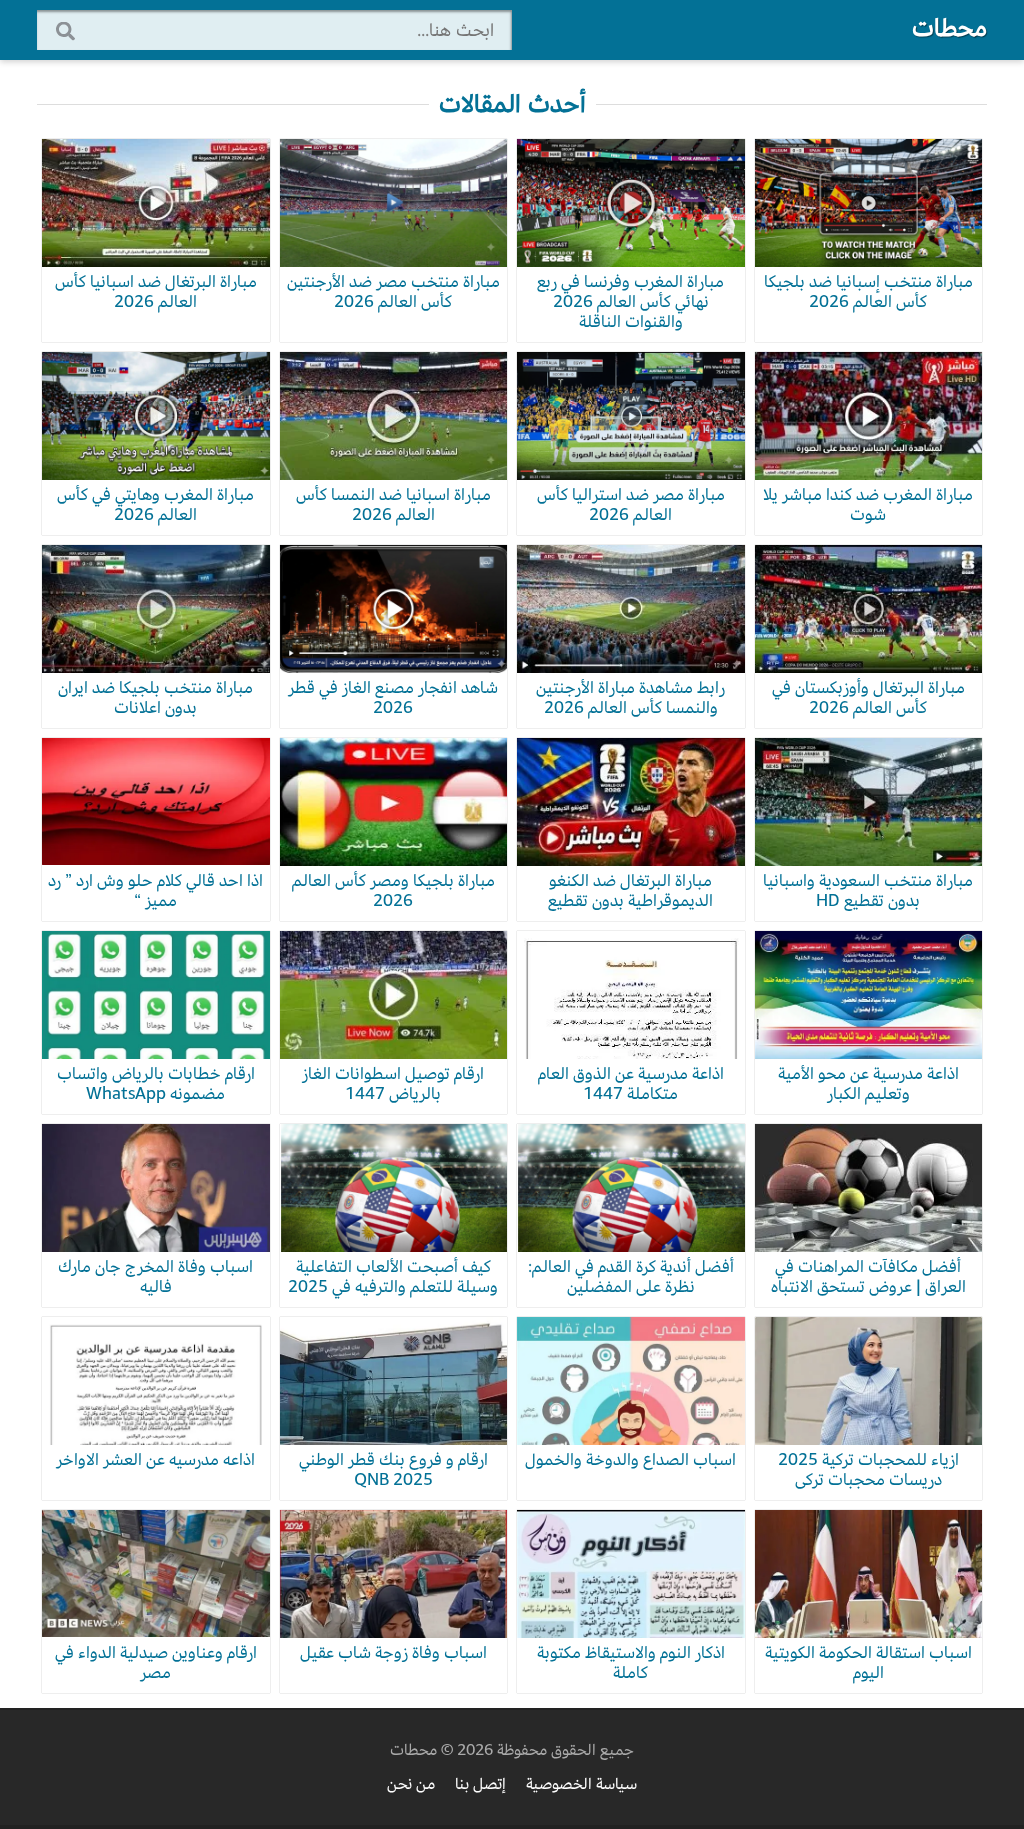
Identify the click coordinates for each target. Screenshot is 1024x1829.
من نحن (411, 1784)
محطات (949, 28)
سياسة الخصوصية (581, 1784)
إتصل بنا (480, 1784)
